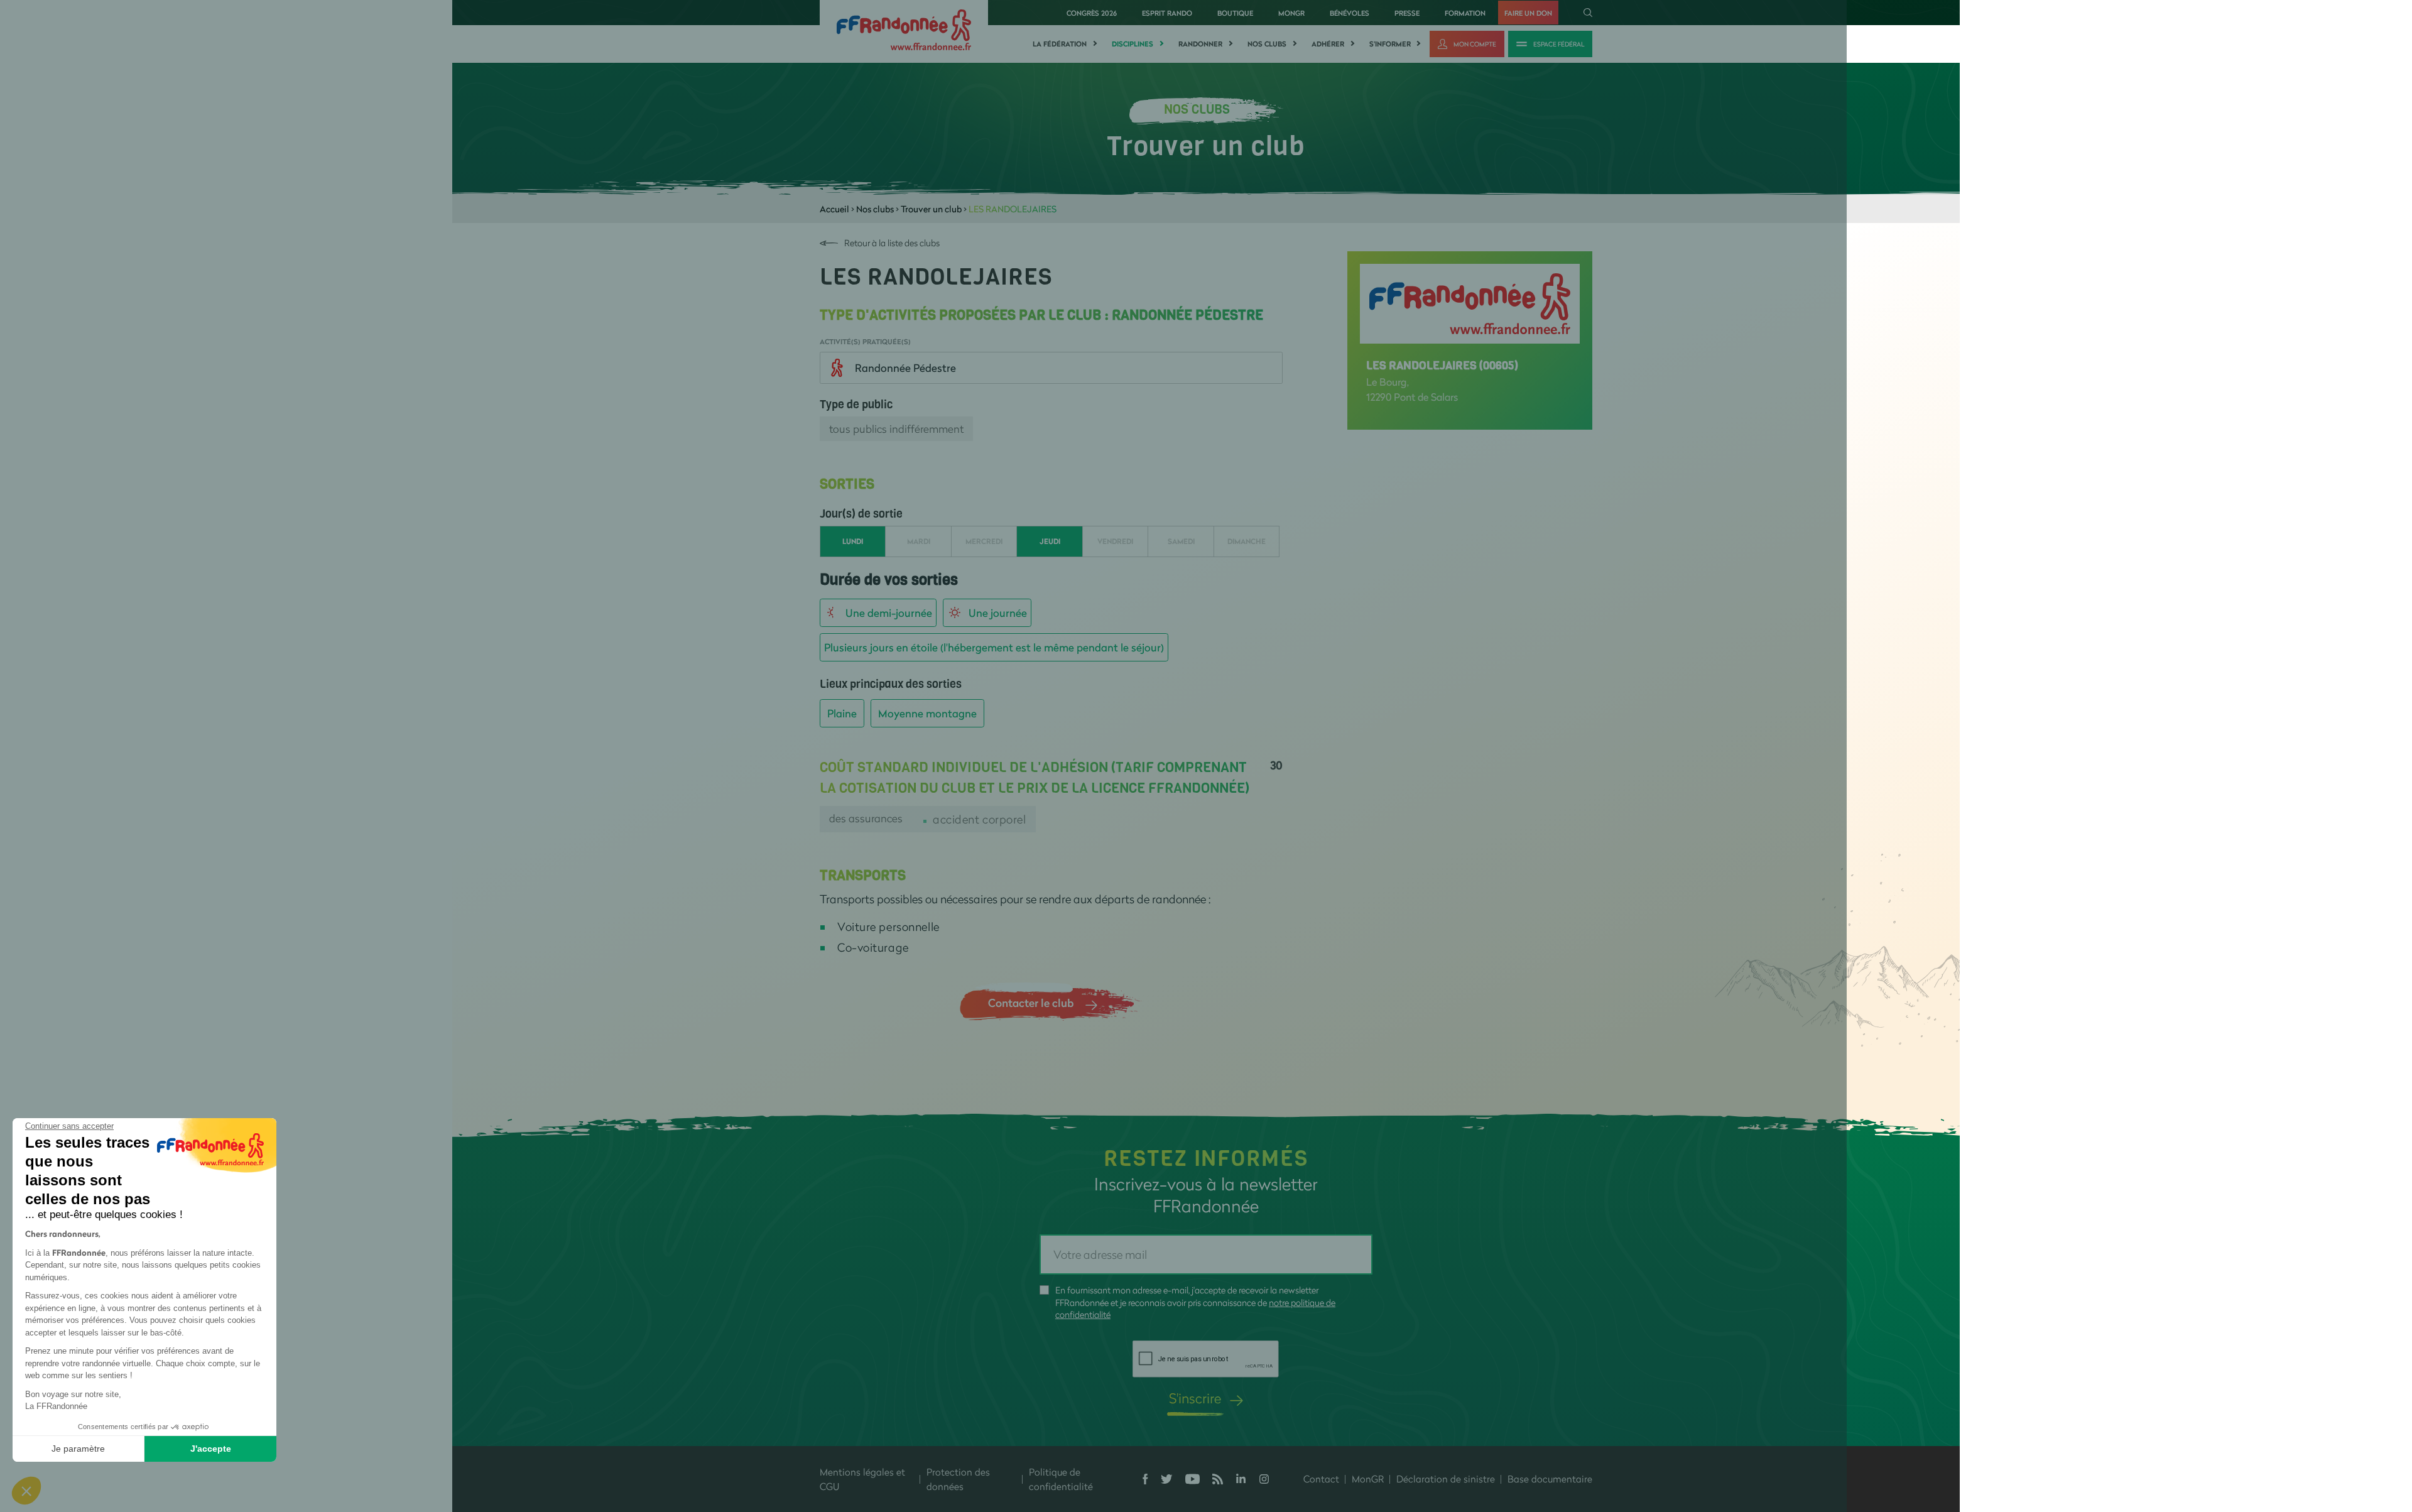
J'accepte (211, 1449)
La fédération (1060, 44)
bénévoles (1350, 13)
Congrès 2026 (1092, 13)
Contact (1321, 1479)
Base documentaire (1550, 1479)
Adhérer (1328, 44)
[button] (26, 1491)
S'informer (1390, 44)
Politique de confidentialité (1061, 1479)
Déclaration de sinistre (1446, 1479)
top (1153, 1427)
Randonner (1200, 44)
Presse (1407, 13)
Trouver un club (931, 209)
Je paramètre (78, 1449)
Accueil (834, 209)
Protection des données (958, 1479)
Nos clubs (1267, 44)
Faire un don (1528, 13)
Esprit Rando (1167, 13)
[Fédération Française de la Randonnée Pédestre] (904, 29)
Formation (1465, 13)
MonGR (1291, 13)
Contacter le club (1031, 1003)
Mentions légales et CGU (862, 1479)
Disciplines (1133, 44)
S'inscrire (1195, 1398)
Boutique (1235, 13)
